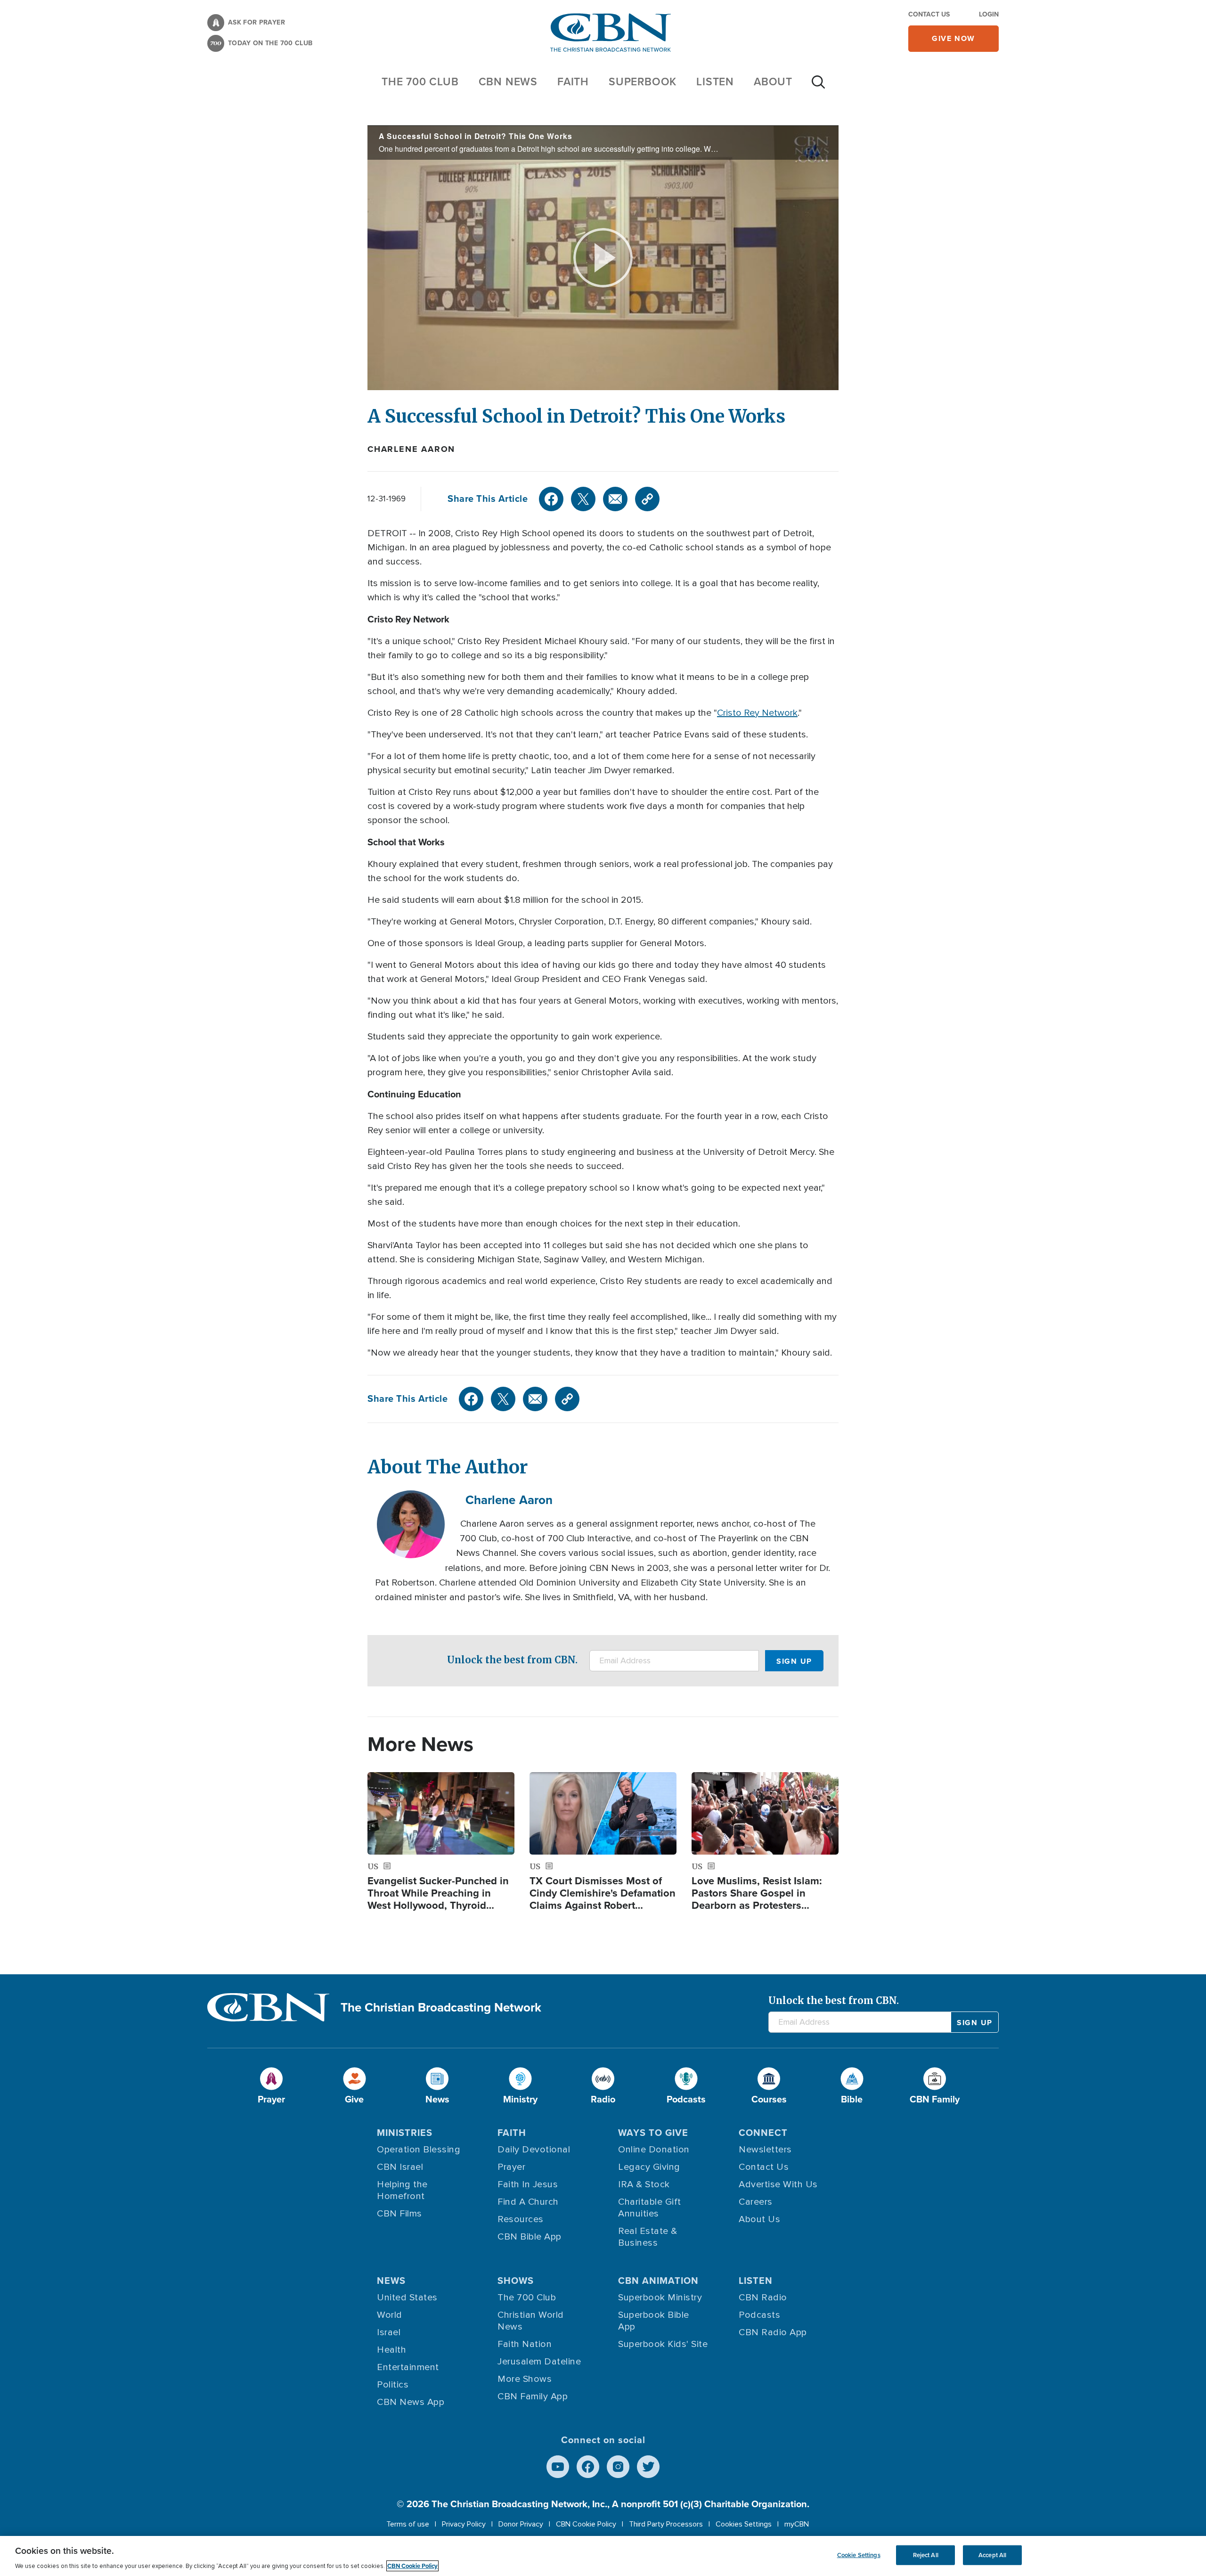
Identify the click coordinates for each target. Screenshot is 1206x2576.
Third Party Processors (666, 2524)
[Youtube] (558, 2467)
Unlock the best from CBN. (512, 1660)
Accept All (992, 2555)
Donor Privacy (521, 2524)
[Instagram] (618, 2467)
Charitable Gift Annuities (650, 2208)
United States (407, 2298)
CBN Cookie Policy (586, 2524)
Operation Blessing (419, 2150)
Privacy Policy (464, 2524)
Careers (756, 2202)
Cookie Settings (859, 2555)
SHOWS (516, 2281)
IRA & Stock (644, 2184)
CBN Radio (763, 2298)
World (390, 2315)
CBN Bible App (530, 2237)
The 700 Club (420, 82)
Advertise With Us (778, 2184)
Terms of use (408, 2524)
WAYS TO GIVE (653, 2133)
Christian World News (531, 2321)
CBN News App (411, 2402)
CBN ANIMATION (658, 2281)
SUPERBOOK (643, 82)
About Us (759, 2219)
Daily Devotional (534, 2150)
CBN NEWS (508, 82)
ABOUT (773, 82)
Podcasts (759, 2315)
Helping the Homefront (402, 2190)
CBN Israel (400, 2167)
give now (953, 38)
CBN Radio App (773, 2332)
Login (989, 14)
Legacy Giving (649, 2167)
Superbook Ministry (660, 2298)
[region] (603, 2556)
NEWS (391, 2281)
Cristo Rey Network (757, 713)
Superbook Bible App (654, 2321)
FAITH (573, 82)
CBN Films (399, 2214)
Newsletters (765, 2150)
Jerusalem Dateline (539, 2362)
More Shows (525, 2379)
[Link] (647, 499)
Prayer (511, 2167)
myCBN (797, 2524)
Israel (389, 2332)
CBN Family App (533, 2396)
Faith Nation (525, 2344)
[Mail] (615, 499)
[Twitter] (583, 499)
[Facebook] (551, 499)
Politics (393, 2385)
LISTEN (715, 82)
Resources (521, 2219)
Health (391, 2350)
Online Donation (654, 2150)
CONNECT (763, 2133)
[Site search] (818, 87)
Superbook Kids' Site (663, 2344)
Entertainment (408, 2367)
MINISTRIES (405, 2133)
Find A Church (528, 2202)
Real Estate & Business (648, 2237)
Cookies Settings (744, 2524)
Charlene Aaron (411, 449)
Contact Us (929, 14)
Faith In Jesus (528, 2184)
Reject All (926, 2555)
